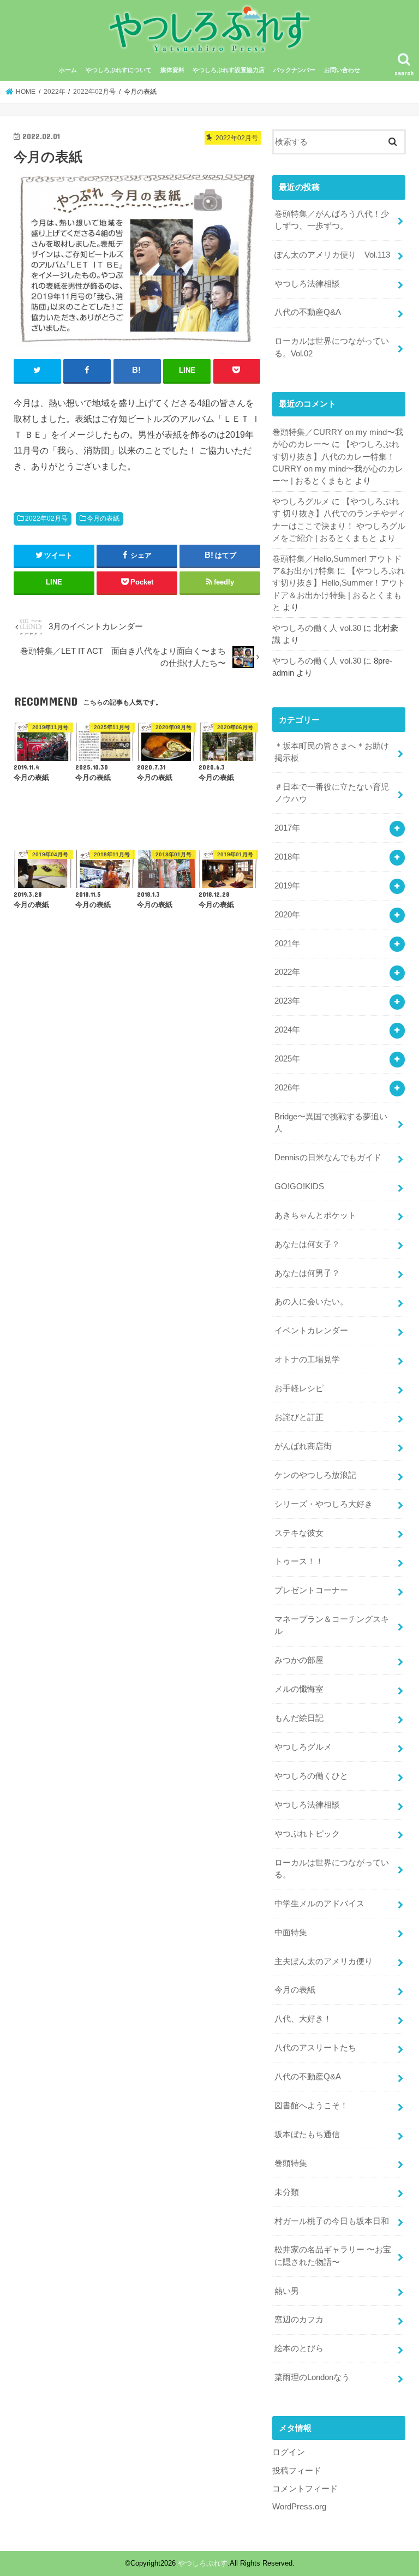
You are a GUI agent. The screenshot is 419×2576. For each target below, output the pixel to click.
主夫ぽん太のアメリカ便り (324, 1961)
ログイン (289, 2452)
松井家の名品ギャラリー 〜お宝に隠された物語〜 (333, 2256)
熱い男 (287, 2291)
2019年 (287, 886)
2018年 (287, 857)
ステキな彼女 (299, 1533)
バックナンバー (294, 70)
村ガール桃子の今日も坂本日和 (332, 2221)
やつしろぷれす (203, 2563)
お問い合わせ (342, 70)
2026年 (287, 1088)
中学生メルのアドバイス (319, 1904)
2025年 (287, 1059)
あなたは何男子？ (307, 1273)
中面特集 (291, 1933)
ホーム (68, 70)
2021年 (287, 944)
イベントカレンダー (311, 1331)
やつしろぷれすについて (119, 70)
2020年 (287, 915)
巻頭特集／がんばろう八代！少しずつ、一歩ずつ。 (332, 220)
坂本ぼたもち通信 (307, 2134)
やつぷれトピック (307, 1834)
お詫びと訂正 (299, 1417)
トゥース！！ (299, 1561)
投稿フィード (297, 2471)
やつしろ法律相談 (307, 284)
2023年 (287, 1001)
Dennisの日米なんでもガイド (328, 1158)
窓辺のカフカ (299, 2319)
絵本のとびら (299, 2348)
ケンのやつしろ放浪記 (315, 1475)
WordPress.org (299, 2507)
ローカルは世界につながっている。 (332, 1869)
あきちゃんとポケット (315, 1215)
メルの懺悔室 (299, 1689)
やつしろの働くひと (311, 1776)
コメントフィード (305, 2489)
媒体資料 (172, 70)
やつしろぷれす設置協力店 (229, 70)
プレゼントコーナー (311, 1590)
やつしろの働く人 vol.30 (317, 628)
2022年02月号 (46, 518)
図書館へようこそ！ (311, 2106)
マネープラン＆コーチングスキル (332, 1625)
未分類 (287, 2192)
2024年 (287, 1030)
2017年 (287, 828)
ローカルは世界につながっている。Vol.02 (332, 347)
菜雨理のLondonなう (312, 2377)
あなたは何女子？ (307, 1244)
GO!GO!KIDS (299, 1186)
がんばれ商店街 (303, 1446)
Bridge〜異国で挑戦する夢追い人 (331, 1123)
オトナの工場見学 (307, 1359)
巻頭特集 (291, 2163)
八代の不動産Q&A (308, 312)
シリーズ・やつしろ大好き (324, 1504)
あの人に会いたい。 (311, 1302)
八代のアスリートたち (315, 2048)
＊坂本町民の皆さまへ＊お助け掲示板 (332, 752)
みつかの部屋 (299, 1660)
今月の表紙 (103, 518)
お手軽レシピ (299, 1388)
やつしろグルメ (301, 502)
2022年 (287, 972)
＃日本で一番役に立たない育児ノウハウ (332, 793)
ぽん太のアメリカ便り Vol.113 (332, 255)
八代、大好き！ (303, 2019)
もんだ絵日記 (299, 1718)
